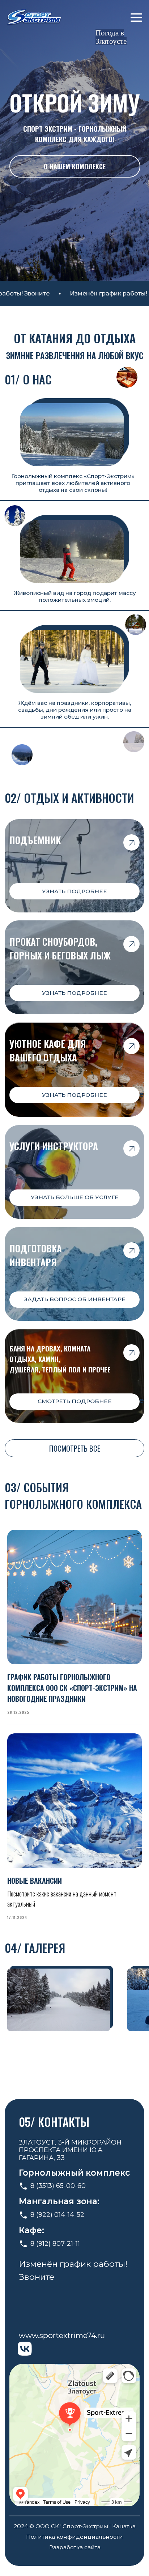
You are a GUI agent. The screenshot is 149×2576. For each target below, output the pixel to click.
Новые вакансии (35, 1881)
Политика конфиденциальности (74, 2537)
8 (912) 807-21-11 (55, 2244)
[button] (75, 1198)
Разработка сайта (75, 2547)
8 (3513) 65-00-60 (58, 2186)
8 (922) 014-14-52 (57, 2215)
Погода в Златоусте (111, 37)
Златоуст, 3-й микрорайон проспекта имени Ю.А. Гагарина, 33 (70, 2150)
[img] (34, 18)
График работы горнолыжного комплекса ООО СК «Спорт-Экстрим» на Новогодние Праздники (72, 1688)
